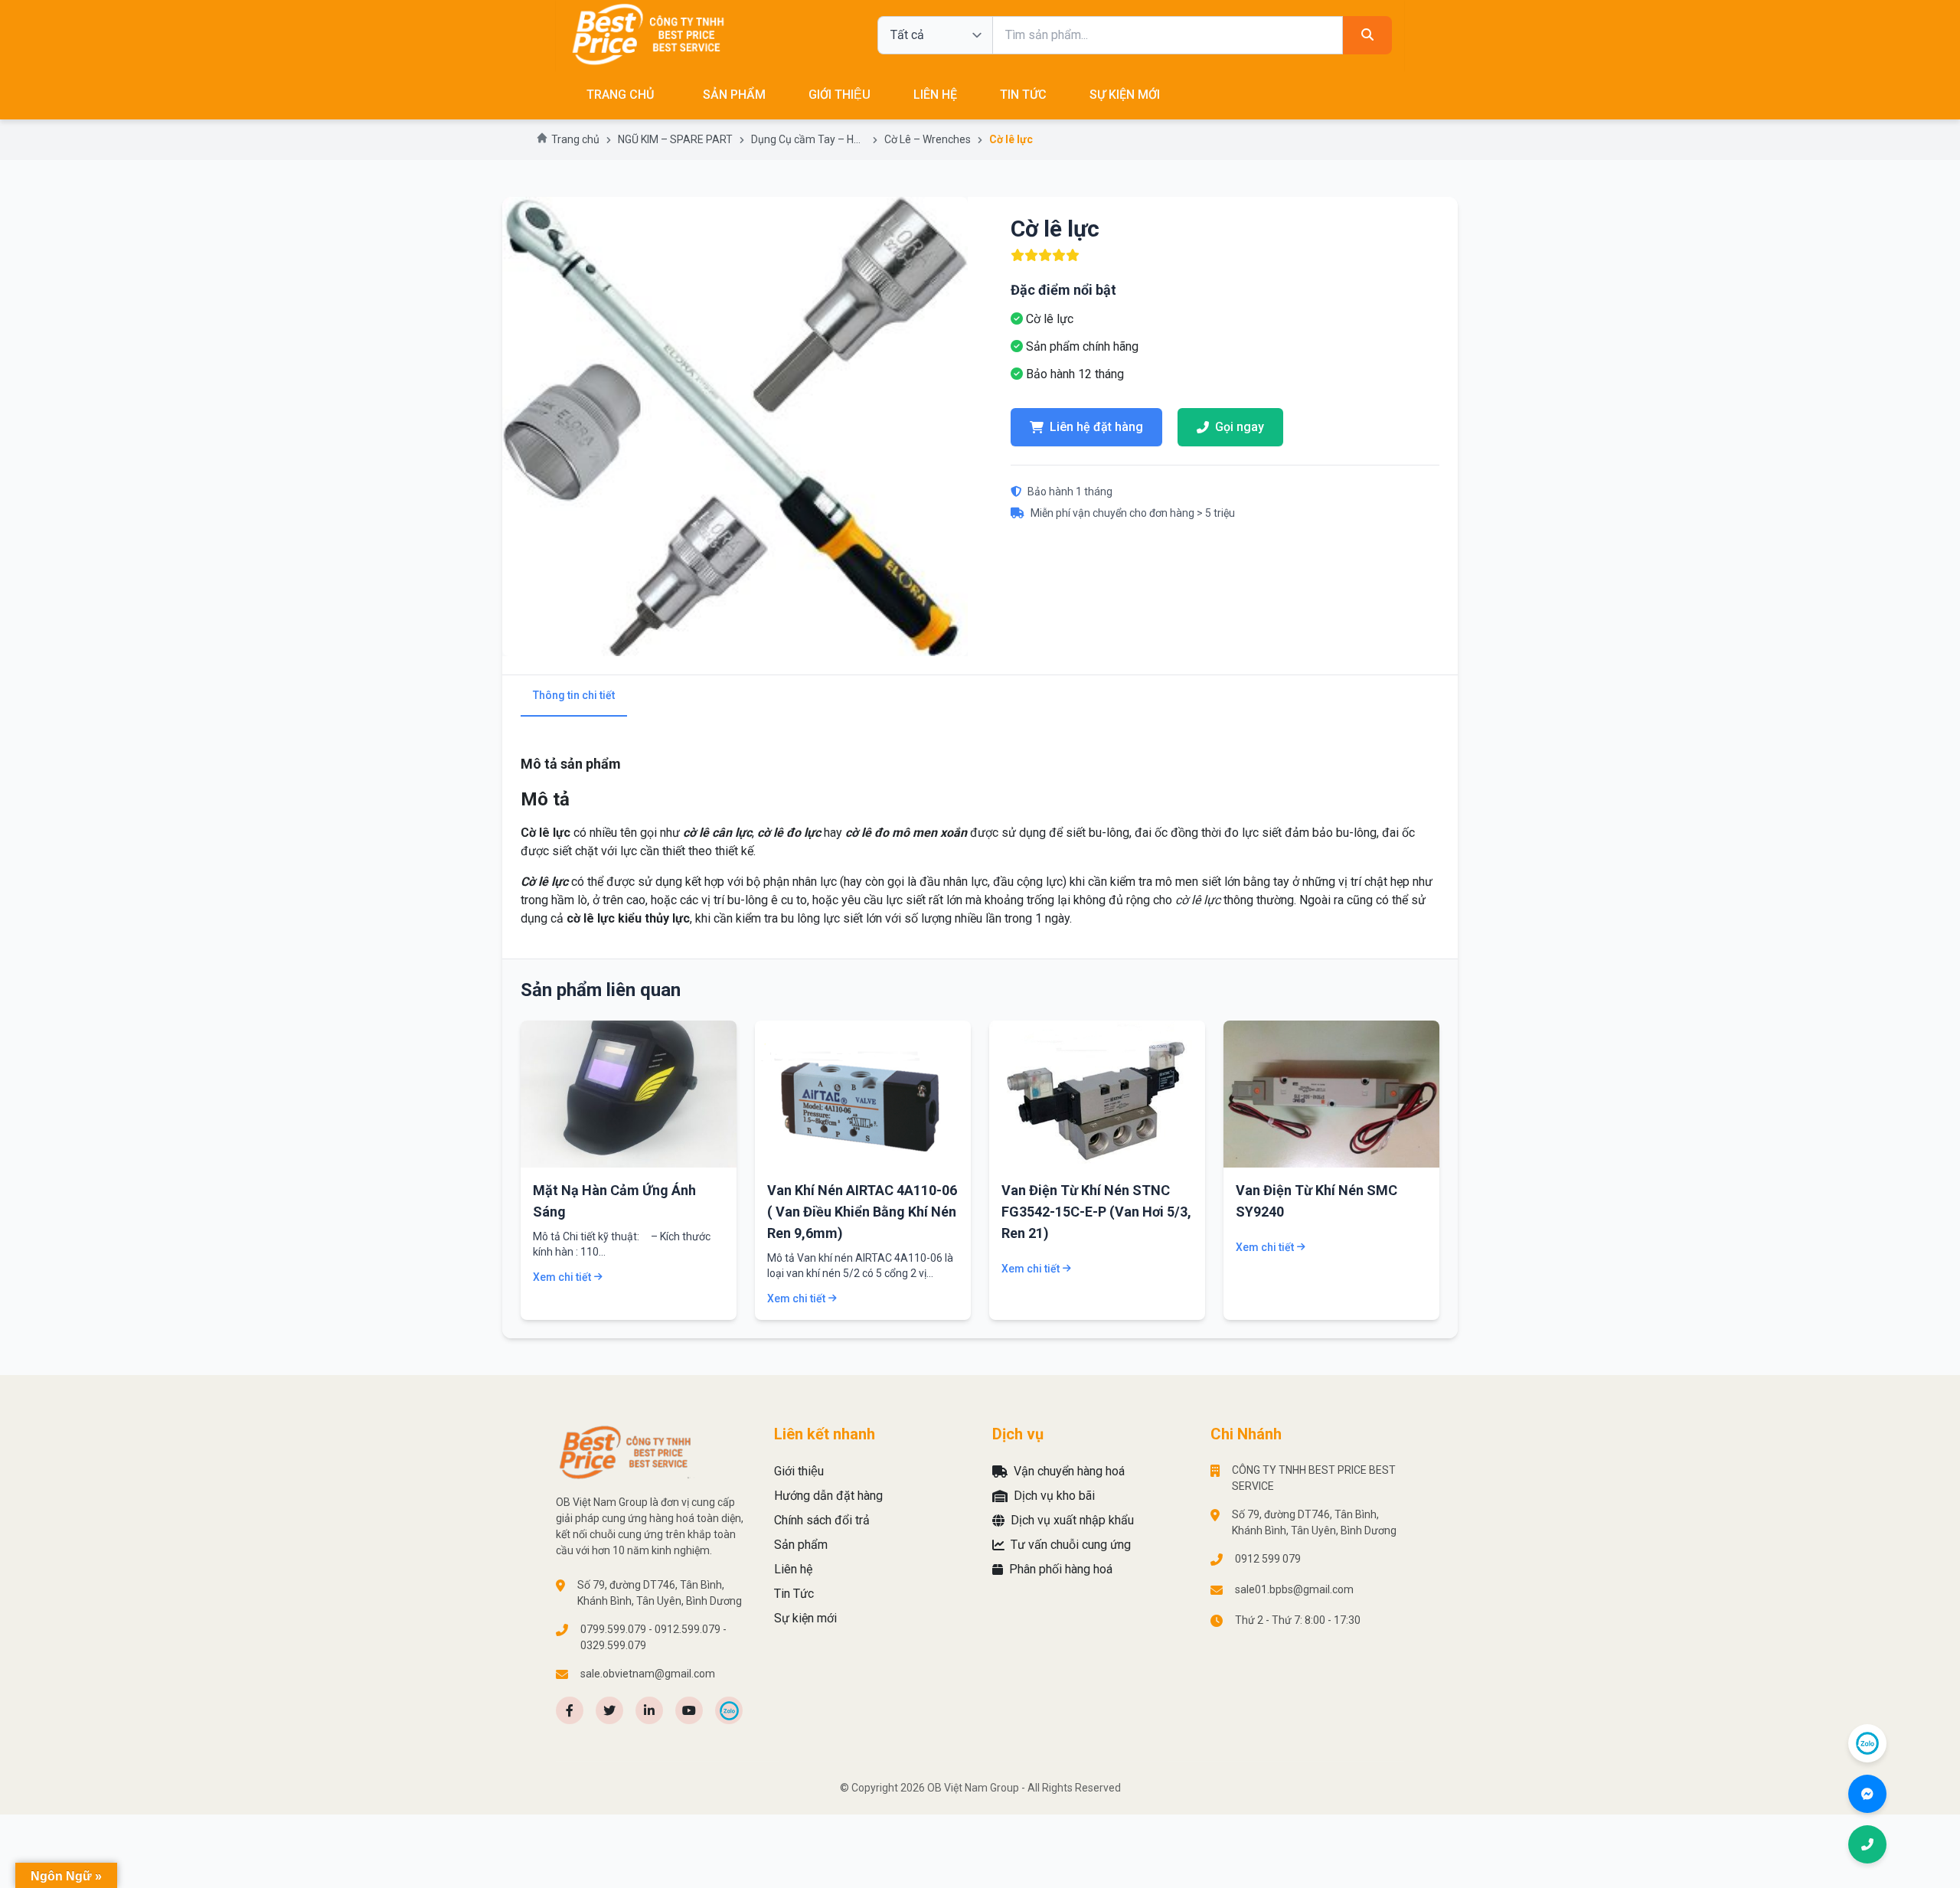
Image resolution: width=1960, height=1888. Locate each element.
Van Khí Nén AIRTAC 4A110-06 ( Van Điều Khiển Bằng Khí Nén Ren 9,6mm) (862, 1212)
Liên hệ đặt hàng (1096, 427)
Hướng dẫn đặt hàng (828, 1496)
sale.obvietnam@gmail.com (648, 1674)
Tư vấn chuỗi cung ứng (1071, 1545)
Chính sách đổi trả (822, 1520)
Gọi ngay (1240, 427)
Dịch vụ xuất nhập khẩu (1072, 1520)
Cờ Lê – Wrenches (928, 139)
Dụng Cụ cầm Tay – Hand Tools (808, 139)
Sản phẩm (734, 95)
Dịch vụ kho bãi (1054, 1496)
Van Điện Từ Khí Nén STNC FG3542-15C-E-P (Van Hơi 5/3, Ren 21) (1096, 1212)
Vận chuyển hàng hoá (1069, 1471)
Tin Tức (1023, 95)
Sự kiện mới (1125, 95)
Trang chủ (575, 139)
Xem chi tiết (562, 1277)
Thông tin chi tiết (574, 695)
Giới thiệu (840, 95)
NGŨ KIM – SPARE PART (675, 139)
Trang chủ (620, 95)
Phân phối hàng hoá (1061, 1569)
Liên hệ (935, 95)
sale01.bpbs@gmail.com (1294, 1589)
